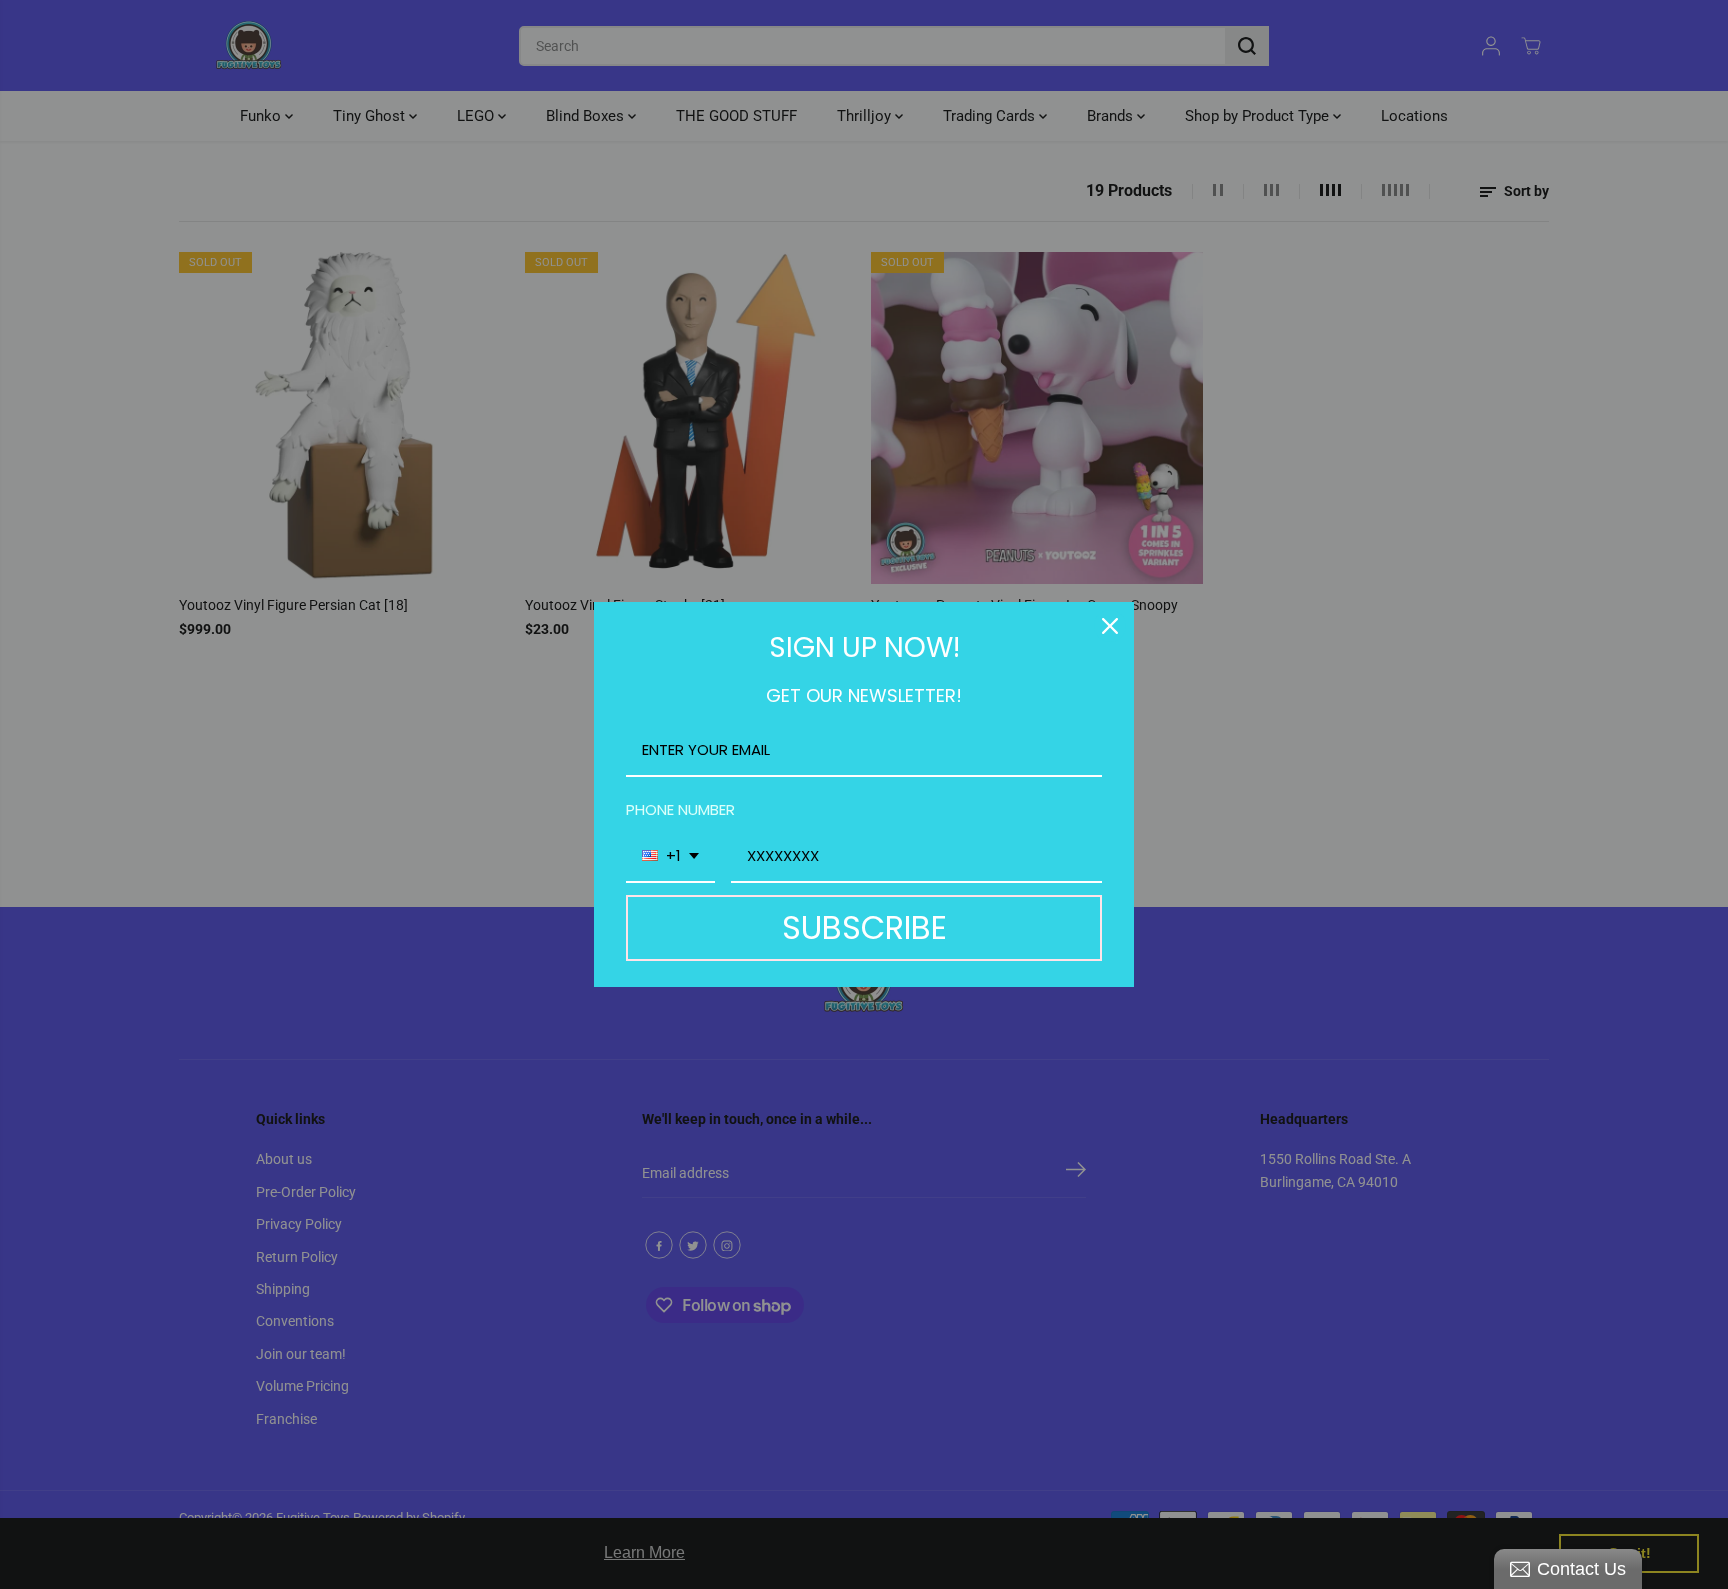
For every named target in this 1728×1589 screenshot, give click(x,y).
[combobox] (670, 857)
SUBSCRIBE (864, 927)
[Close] (1110, 626)
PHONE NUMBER (680, 809)
